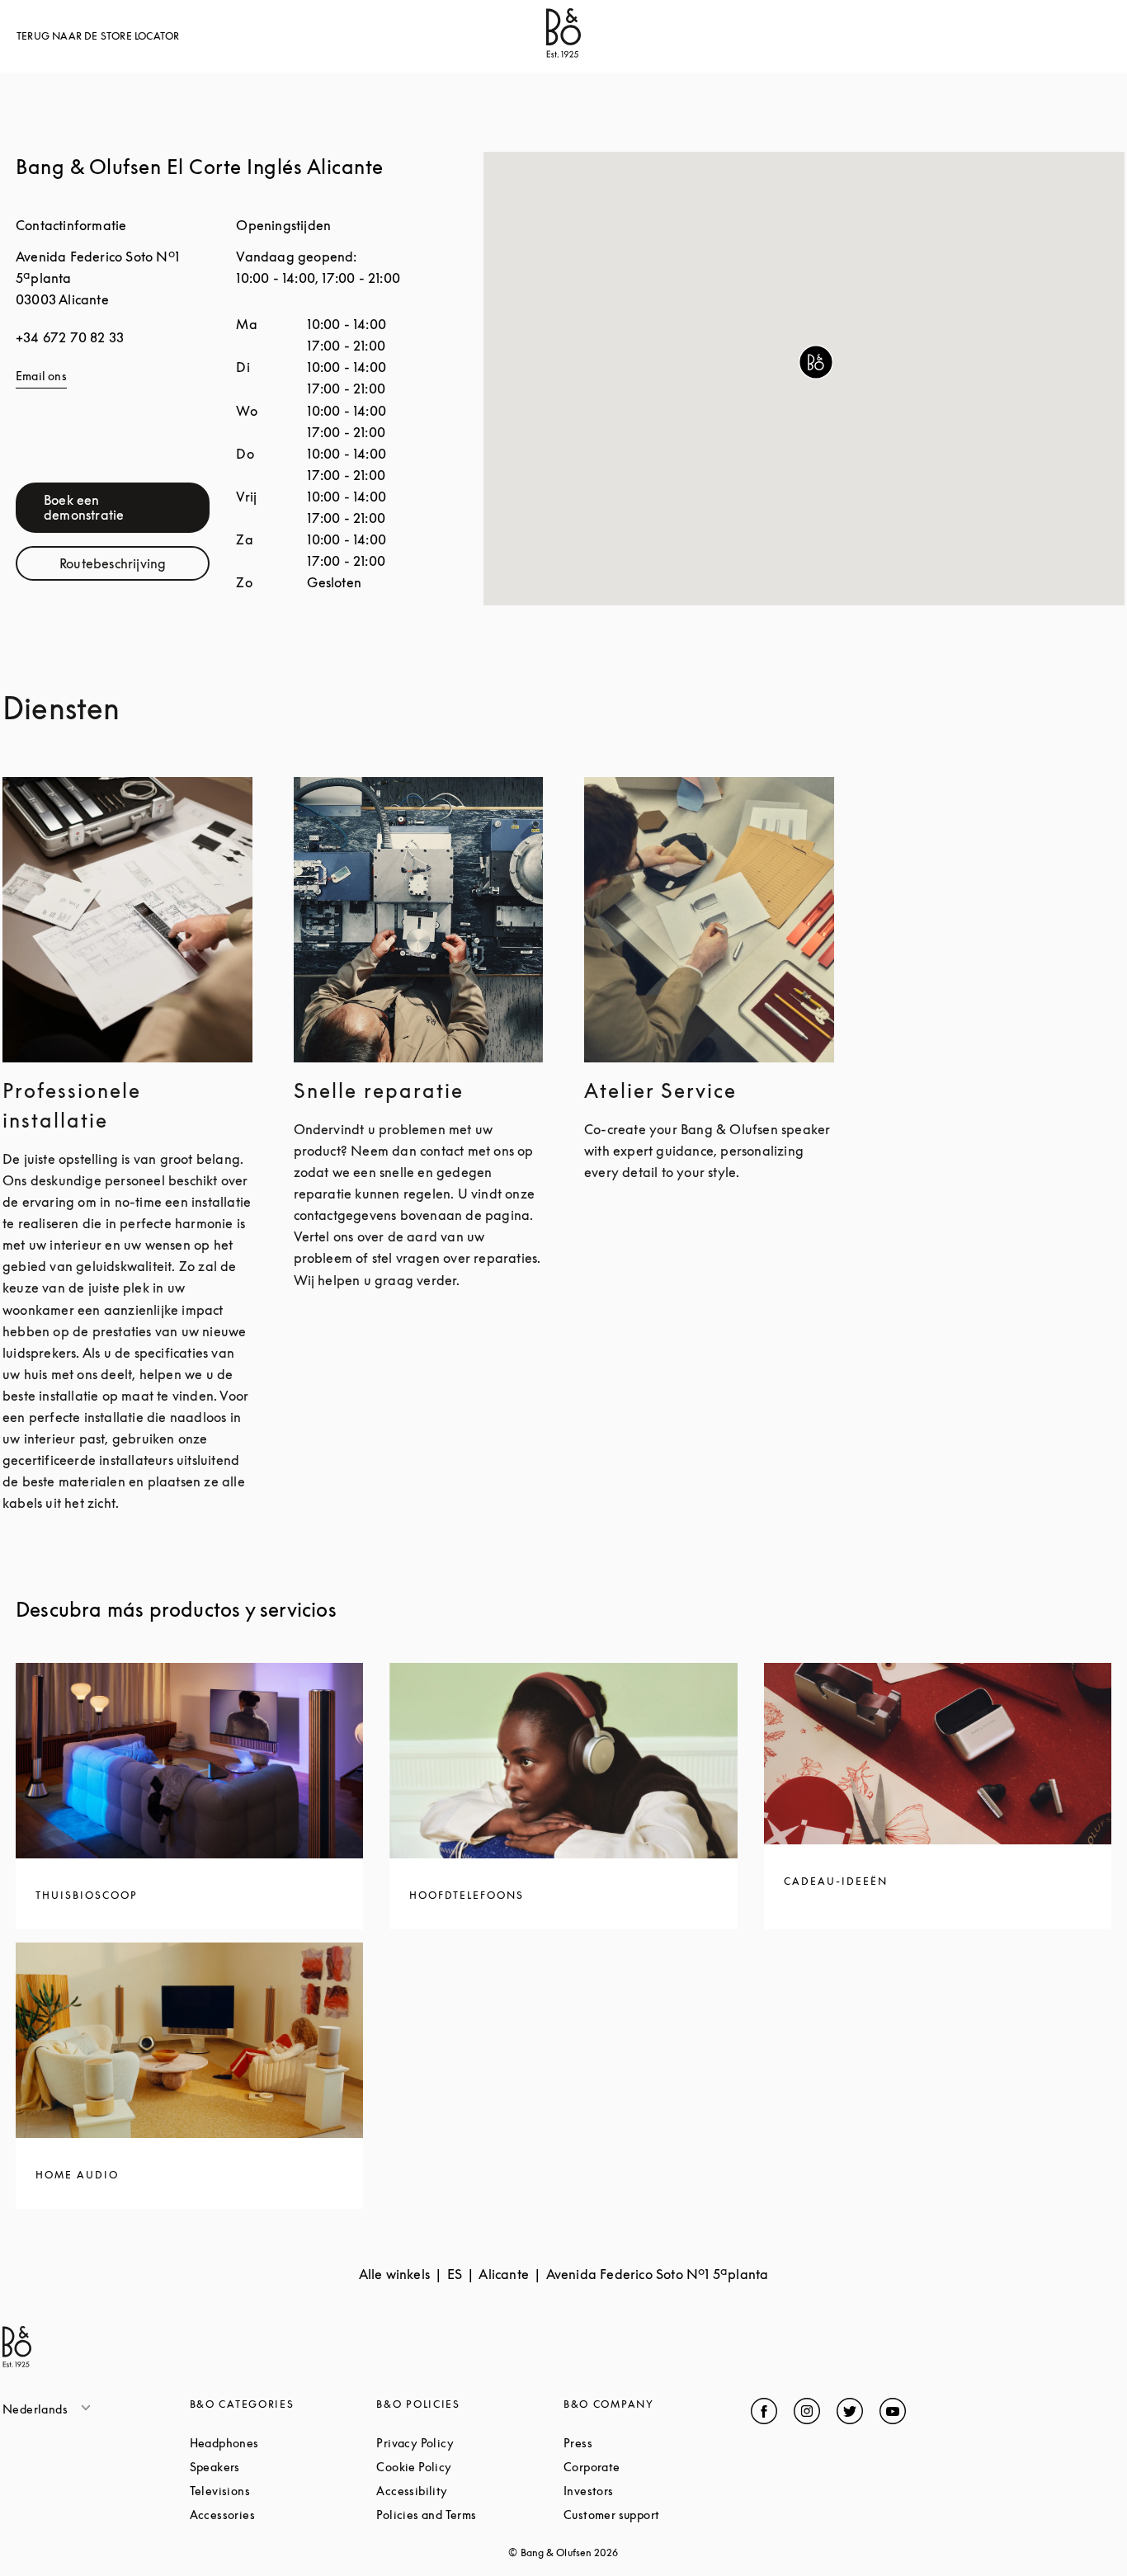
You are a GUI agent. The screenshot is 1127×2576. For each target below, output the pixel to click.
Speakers (278, 2467)
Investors (651, 2491)
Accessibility (470, 2491)
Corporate (654, 2467)
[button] (816, 362)
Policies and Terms (470, 2515)
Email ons (41, 376)
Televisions (283, 2491)
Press (640, 2443)
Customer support (657, 2515)
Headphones (283, 2443)
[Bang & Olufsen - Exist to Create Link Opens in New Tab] (563, 53)
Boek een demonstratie (127, 507)
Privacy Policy (470, 2443)
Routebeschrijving (134, 567)
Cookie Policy (470, 2467)
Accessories (283, 2515)
